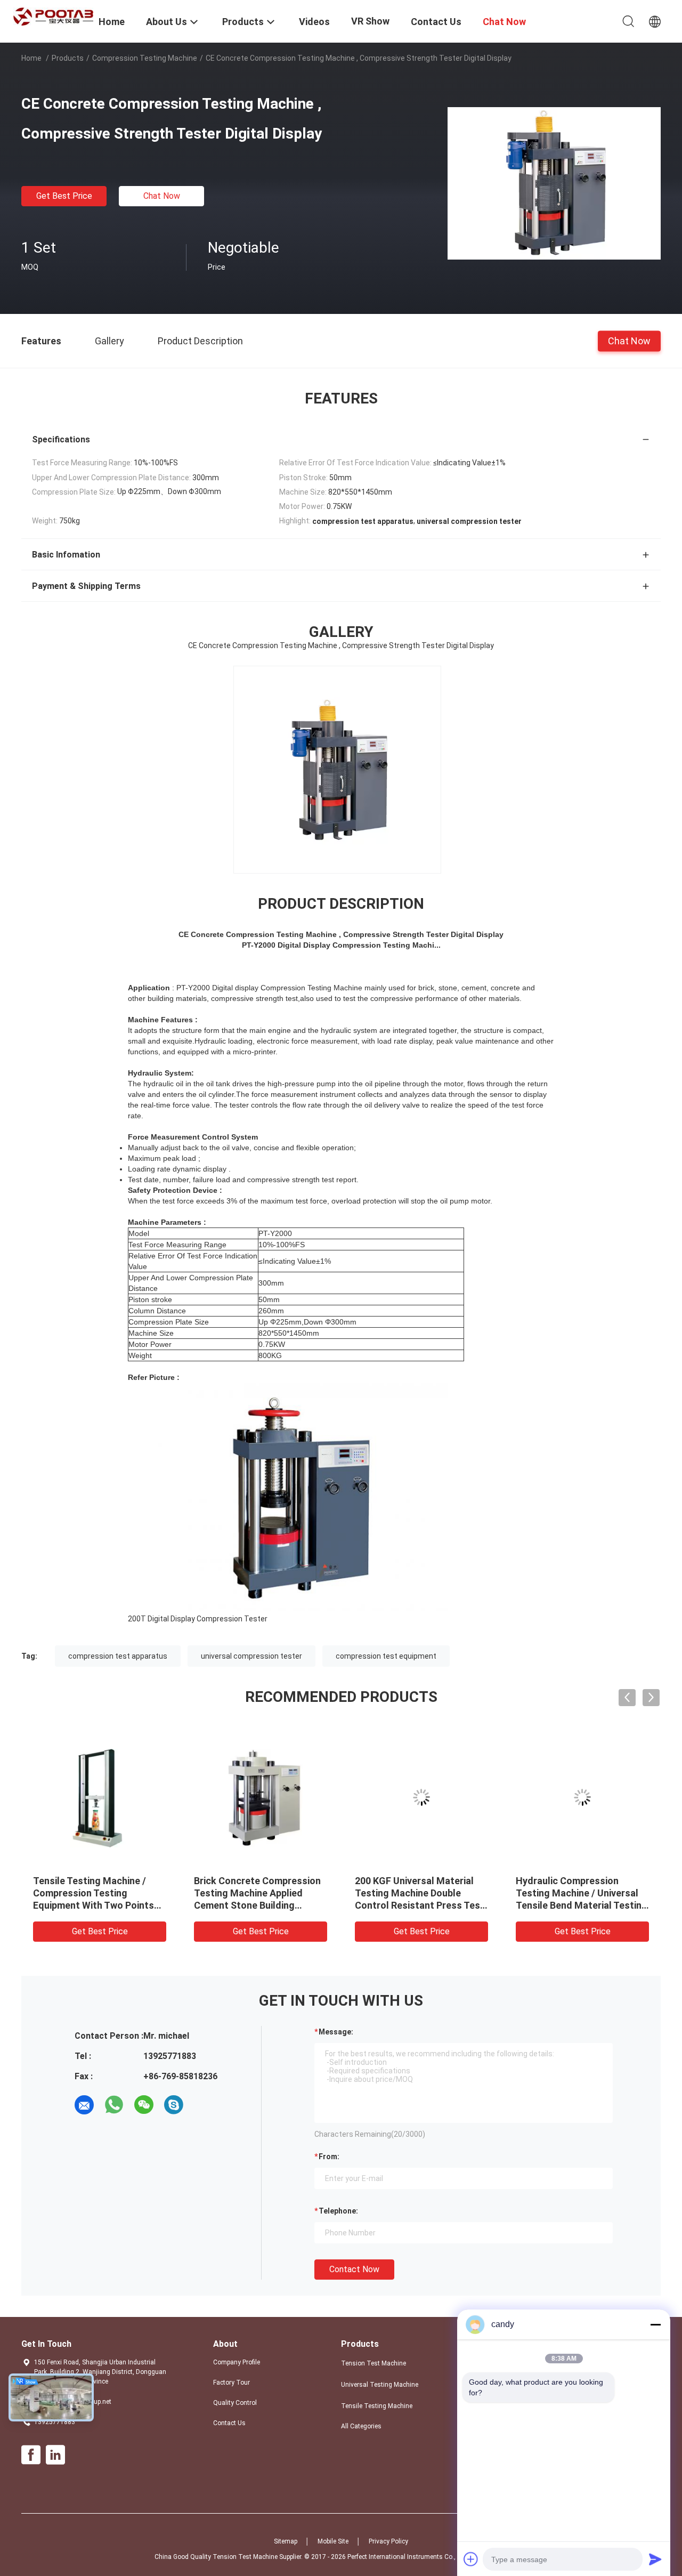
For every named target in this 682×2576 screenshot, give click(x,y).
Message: (336, 2032)
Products (68, 58)
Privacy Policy (388, 2541)
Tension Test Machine (374, 2363)
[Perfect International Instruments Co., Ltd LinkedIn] (55, 2455)
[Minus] (655, 2324)
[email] (84, 2105)
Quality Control (235, 2403)
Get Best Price (64, 196)
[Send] (655, 2559)
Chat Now (162, 196)
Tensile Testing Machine (377, 2406)
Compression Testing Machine (145, 58)
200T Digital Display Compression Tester (198, 1619)
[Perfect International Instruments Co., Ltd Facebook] (31, 2455)
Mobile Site (333, 2541)
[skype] (174, 2105)
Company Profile (237, 2362)
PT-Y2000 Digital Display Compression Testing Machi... (341, 945)
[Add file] (471, 2559)
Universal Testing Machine (380, 2385)
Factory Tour (232, 2383)
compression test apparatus (118, 1656)
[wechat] (144, 2105)
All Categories (361, 2426)
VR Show (370, 21)
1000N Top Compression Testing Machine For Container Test (569, 1893)
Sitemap (286, 2541)
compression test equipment (386, 1656)
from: (329, 2157)
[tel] (204, 2105)
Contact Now (354, 2269)
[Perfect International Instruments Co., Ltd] (53, 16)
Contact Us (229, 2423)
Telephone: (338, 2211)
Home (31, 58)
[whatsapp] (114, 2105)
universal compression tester (251, 1656)
